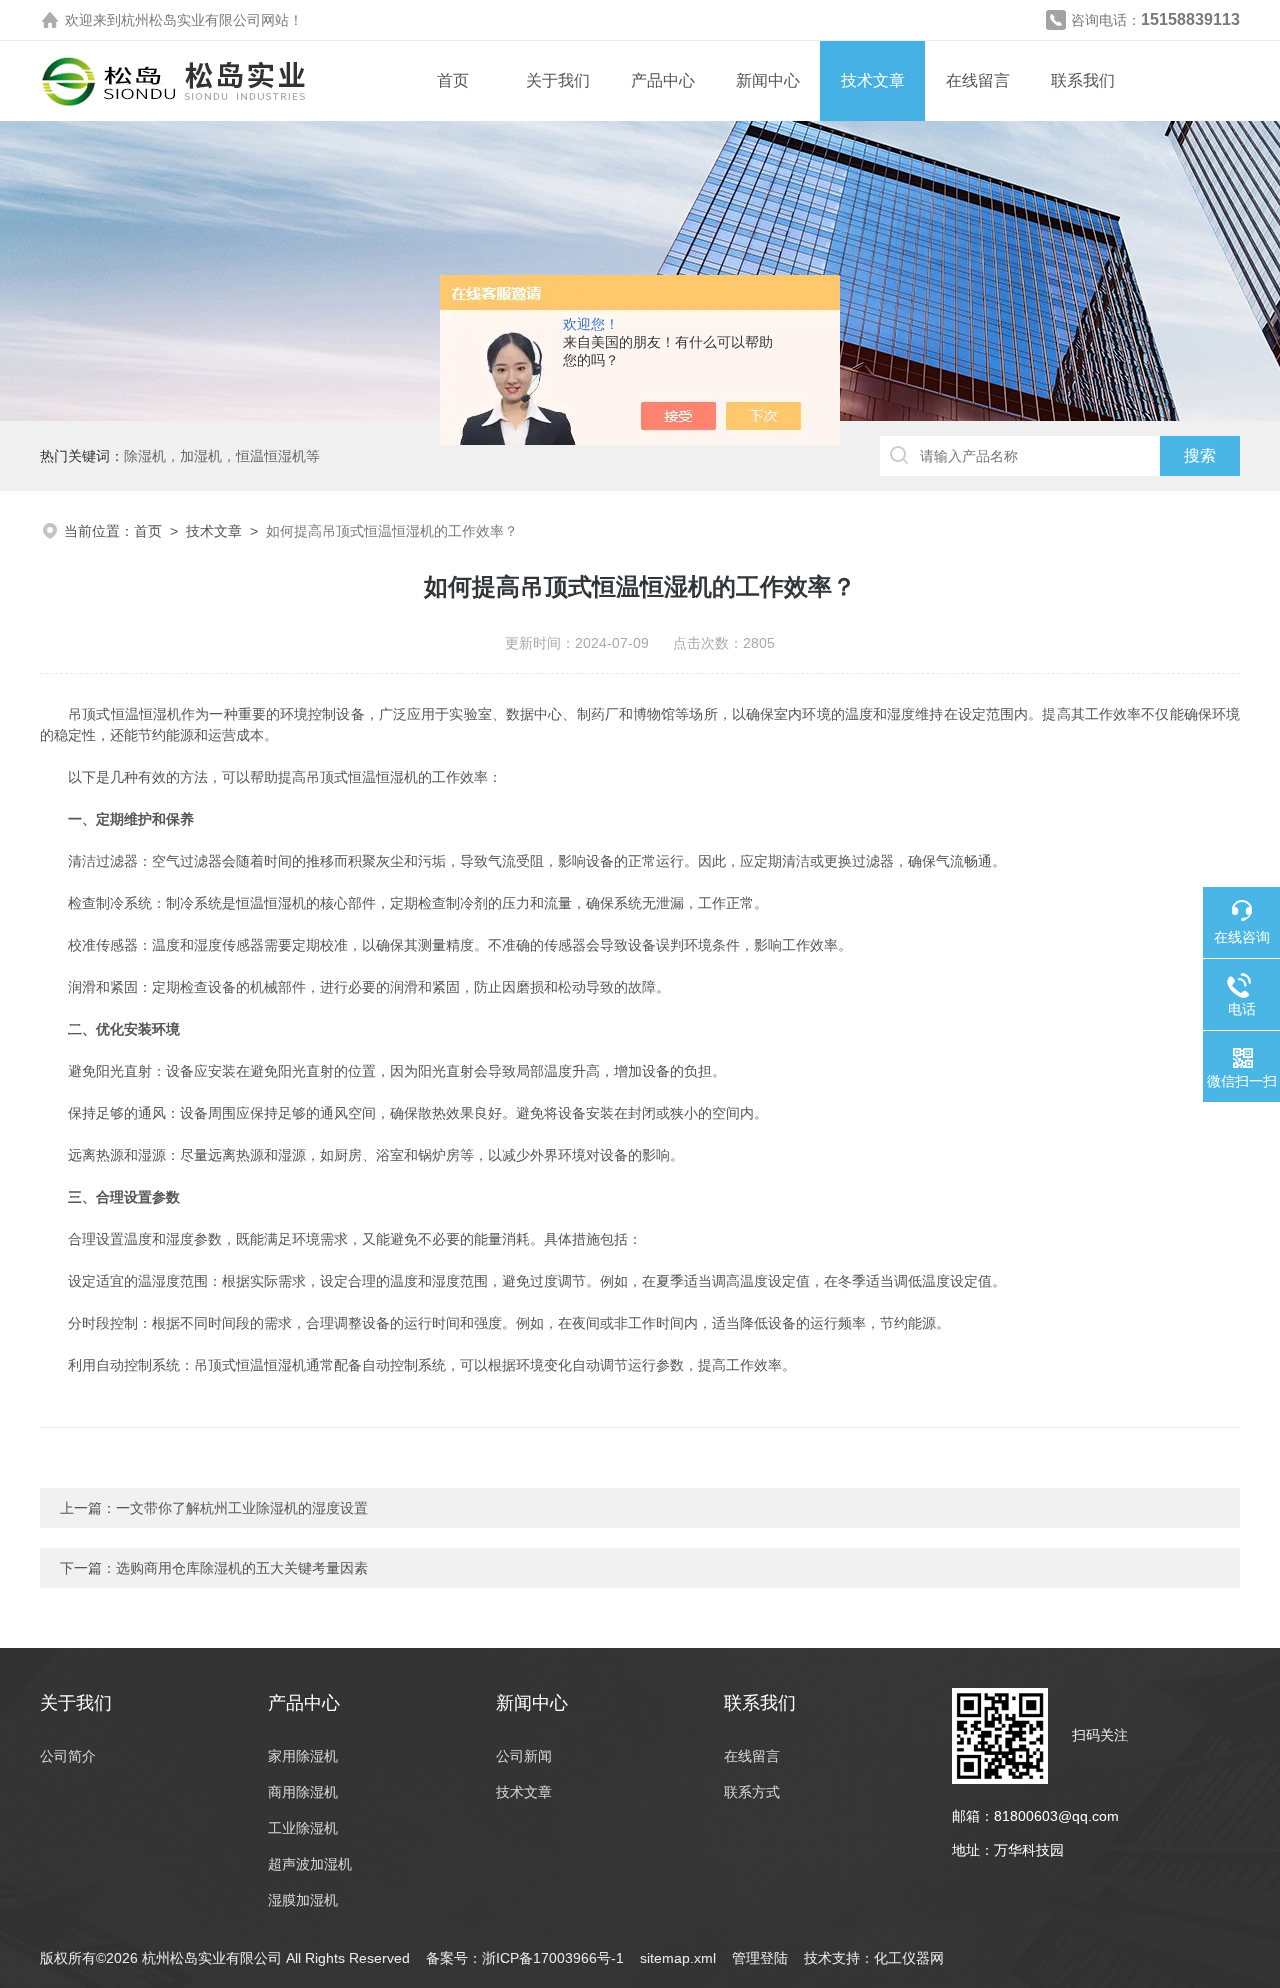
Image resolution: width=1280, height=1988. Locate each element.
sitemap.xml (678, 1958)
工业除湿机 (303, 1828)
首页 (453, 80)
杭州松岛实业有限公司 (191, 20)
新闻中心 (768, 80)
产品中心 (663, 80)
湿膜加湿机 (303, 1900)
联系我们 (1083, 80)
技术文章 (873, 80)
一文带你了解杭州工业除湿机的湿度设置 (242, 1508)
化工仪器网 (909, 1958)
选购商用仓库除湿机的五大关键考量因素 (242, 1568)
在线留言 (978, 80)
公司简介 (68, 1756)
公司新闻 (524, 1756)
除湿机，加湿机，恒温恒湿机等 (222, 456)
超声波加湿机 (310, 1864)
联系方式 (752, 1792)
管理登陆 (760, 1958)
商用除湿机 (303, 1792)
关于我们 (558, 80)
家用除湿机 (303, 1756)
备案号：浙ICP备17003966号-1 (525, 1958)
